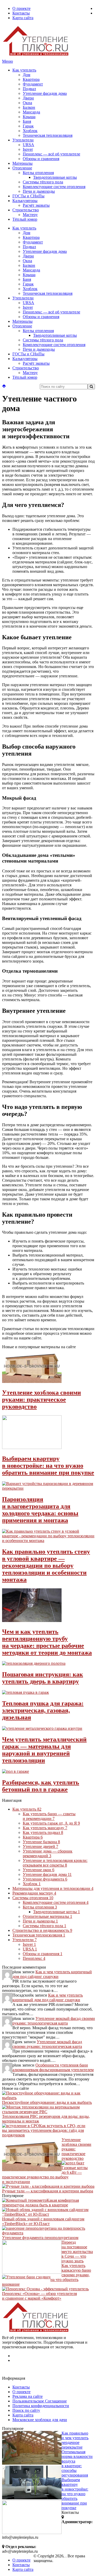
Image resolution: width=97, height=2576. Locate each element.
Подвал (29, 89)
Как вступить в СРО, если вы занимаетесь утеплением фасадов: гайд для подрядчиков (44, 2130)
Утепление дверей (40, 1846)
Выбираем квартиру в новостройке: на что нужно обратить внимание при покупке (48, 1466)
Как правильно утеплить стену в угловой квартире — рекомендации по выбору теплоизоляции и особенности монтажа (46, 1566)
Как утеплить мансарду (45, 1828)
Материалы (23, 163)
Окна (27, 103)
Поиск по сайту (26, 2410)
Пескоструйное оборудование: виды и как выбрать (47, 2102)
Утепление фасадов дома (45, 93)
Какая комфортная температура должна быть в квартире (40, 2203)
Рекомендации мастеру (34, 1893)
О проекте (21, 8)
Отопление (22, 168)
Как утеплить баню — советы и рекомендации (49, 1816)
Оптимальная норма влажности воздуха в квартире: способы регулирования (77, 2463)
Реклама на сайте (28, 2396)
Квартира (31, 79)
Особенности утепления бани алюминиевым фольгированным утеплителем (53, 2067)
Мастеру (30, 215)
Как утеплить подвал (43, 1832)
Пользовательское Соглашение (40, 2401)
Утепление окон (39, 1870)
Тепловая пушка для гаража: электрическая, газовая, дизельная (43, 1710)
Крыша (29, 117)
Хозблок (30, 131)
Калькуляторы (25, 201)
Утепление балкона (41, 1842)
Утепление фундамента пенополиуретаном (40, 2238)
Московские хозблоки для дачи (40, 2420)
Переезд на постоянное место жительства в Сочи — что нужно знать (77, 2252)
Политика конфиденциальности (41, 2406)
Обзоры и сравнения (41, 159)
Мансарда (31, 112)
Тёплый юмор (25, 219)
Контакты (21, 13)
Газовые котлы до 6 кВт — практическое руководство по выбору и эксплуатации (45, 2175)
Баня (27, 121)
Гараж (28, 126)
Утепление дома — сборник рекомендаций (48, 1853)
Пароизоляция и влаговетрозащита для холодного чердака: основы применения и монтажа (40, 1510)
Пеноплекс (34, 1958)
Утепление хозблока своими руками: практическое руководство (42, 1400)
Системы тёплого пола (43, 182)
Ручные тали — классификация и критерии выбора (48, 2191)
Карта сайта (23, 18)
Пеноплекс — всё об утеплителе (51, 154)
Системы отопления (33, 1898)
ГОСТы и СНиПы (28, 196)
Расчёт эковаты (36, 205)
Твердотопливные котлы (55, 177)
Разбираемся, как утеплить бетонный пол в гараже (41, 1786)
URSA (28, 145)
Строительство (26, 210)
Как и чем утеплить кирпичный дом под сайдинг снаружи (52, 1974)
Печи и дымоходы (39, 191)
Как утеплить (24, 70)
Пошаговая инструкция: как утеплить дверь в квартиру (43, 1678)
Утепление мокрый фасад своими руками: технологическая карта (54, 2021)
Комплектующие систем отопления (54, 187)
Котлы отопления (38, 173)
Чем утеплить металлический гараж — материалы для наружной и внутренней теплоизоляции (44, 1750)
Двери (28, 98)
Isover (28, 149)
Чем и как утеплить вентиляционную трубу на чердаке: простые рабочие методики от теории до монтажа (47, 1642)
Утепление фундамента (45, 1879)
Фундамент (33, 84)
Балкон (29, 107)
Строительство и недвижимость (42, 1930)
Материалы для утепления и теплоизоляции (53, 1888)
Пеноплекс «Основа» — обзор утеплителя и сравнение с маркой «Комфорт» (39, 2296)
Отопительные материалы (47, 1916)
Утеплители (23, 140)
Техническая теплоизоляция (48, 135)
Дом (27, 75)
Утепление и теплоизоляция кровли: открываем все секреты (55, 1863)
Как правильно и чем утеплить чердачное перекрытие (75, 2440)
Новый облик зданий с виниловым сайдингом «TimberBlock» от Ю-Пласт (43, 2221)
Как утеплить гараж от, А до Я (51, 1823)
